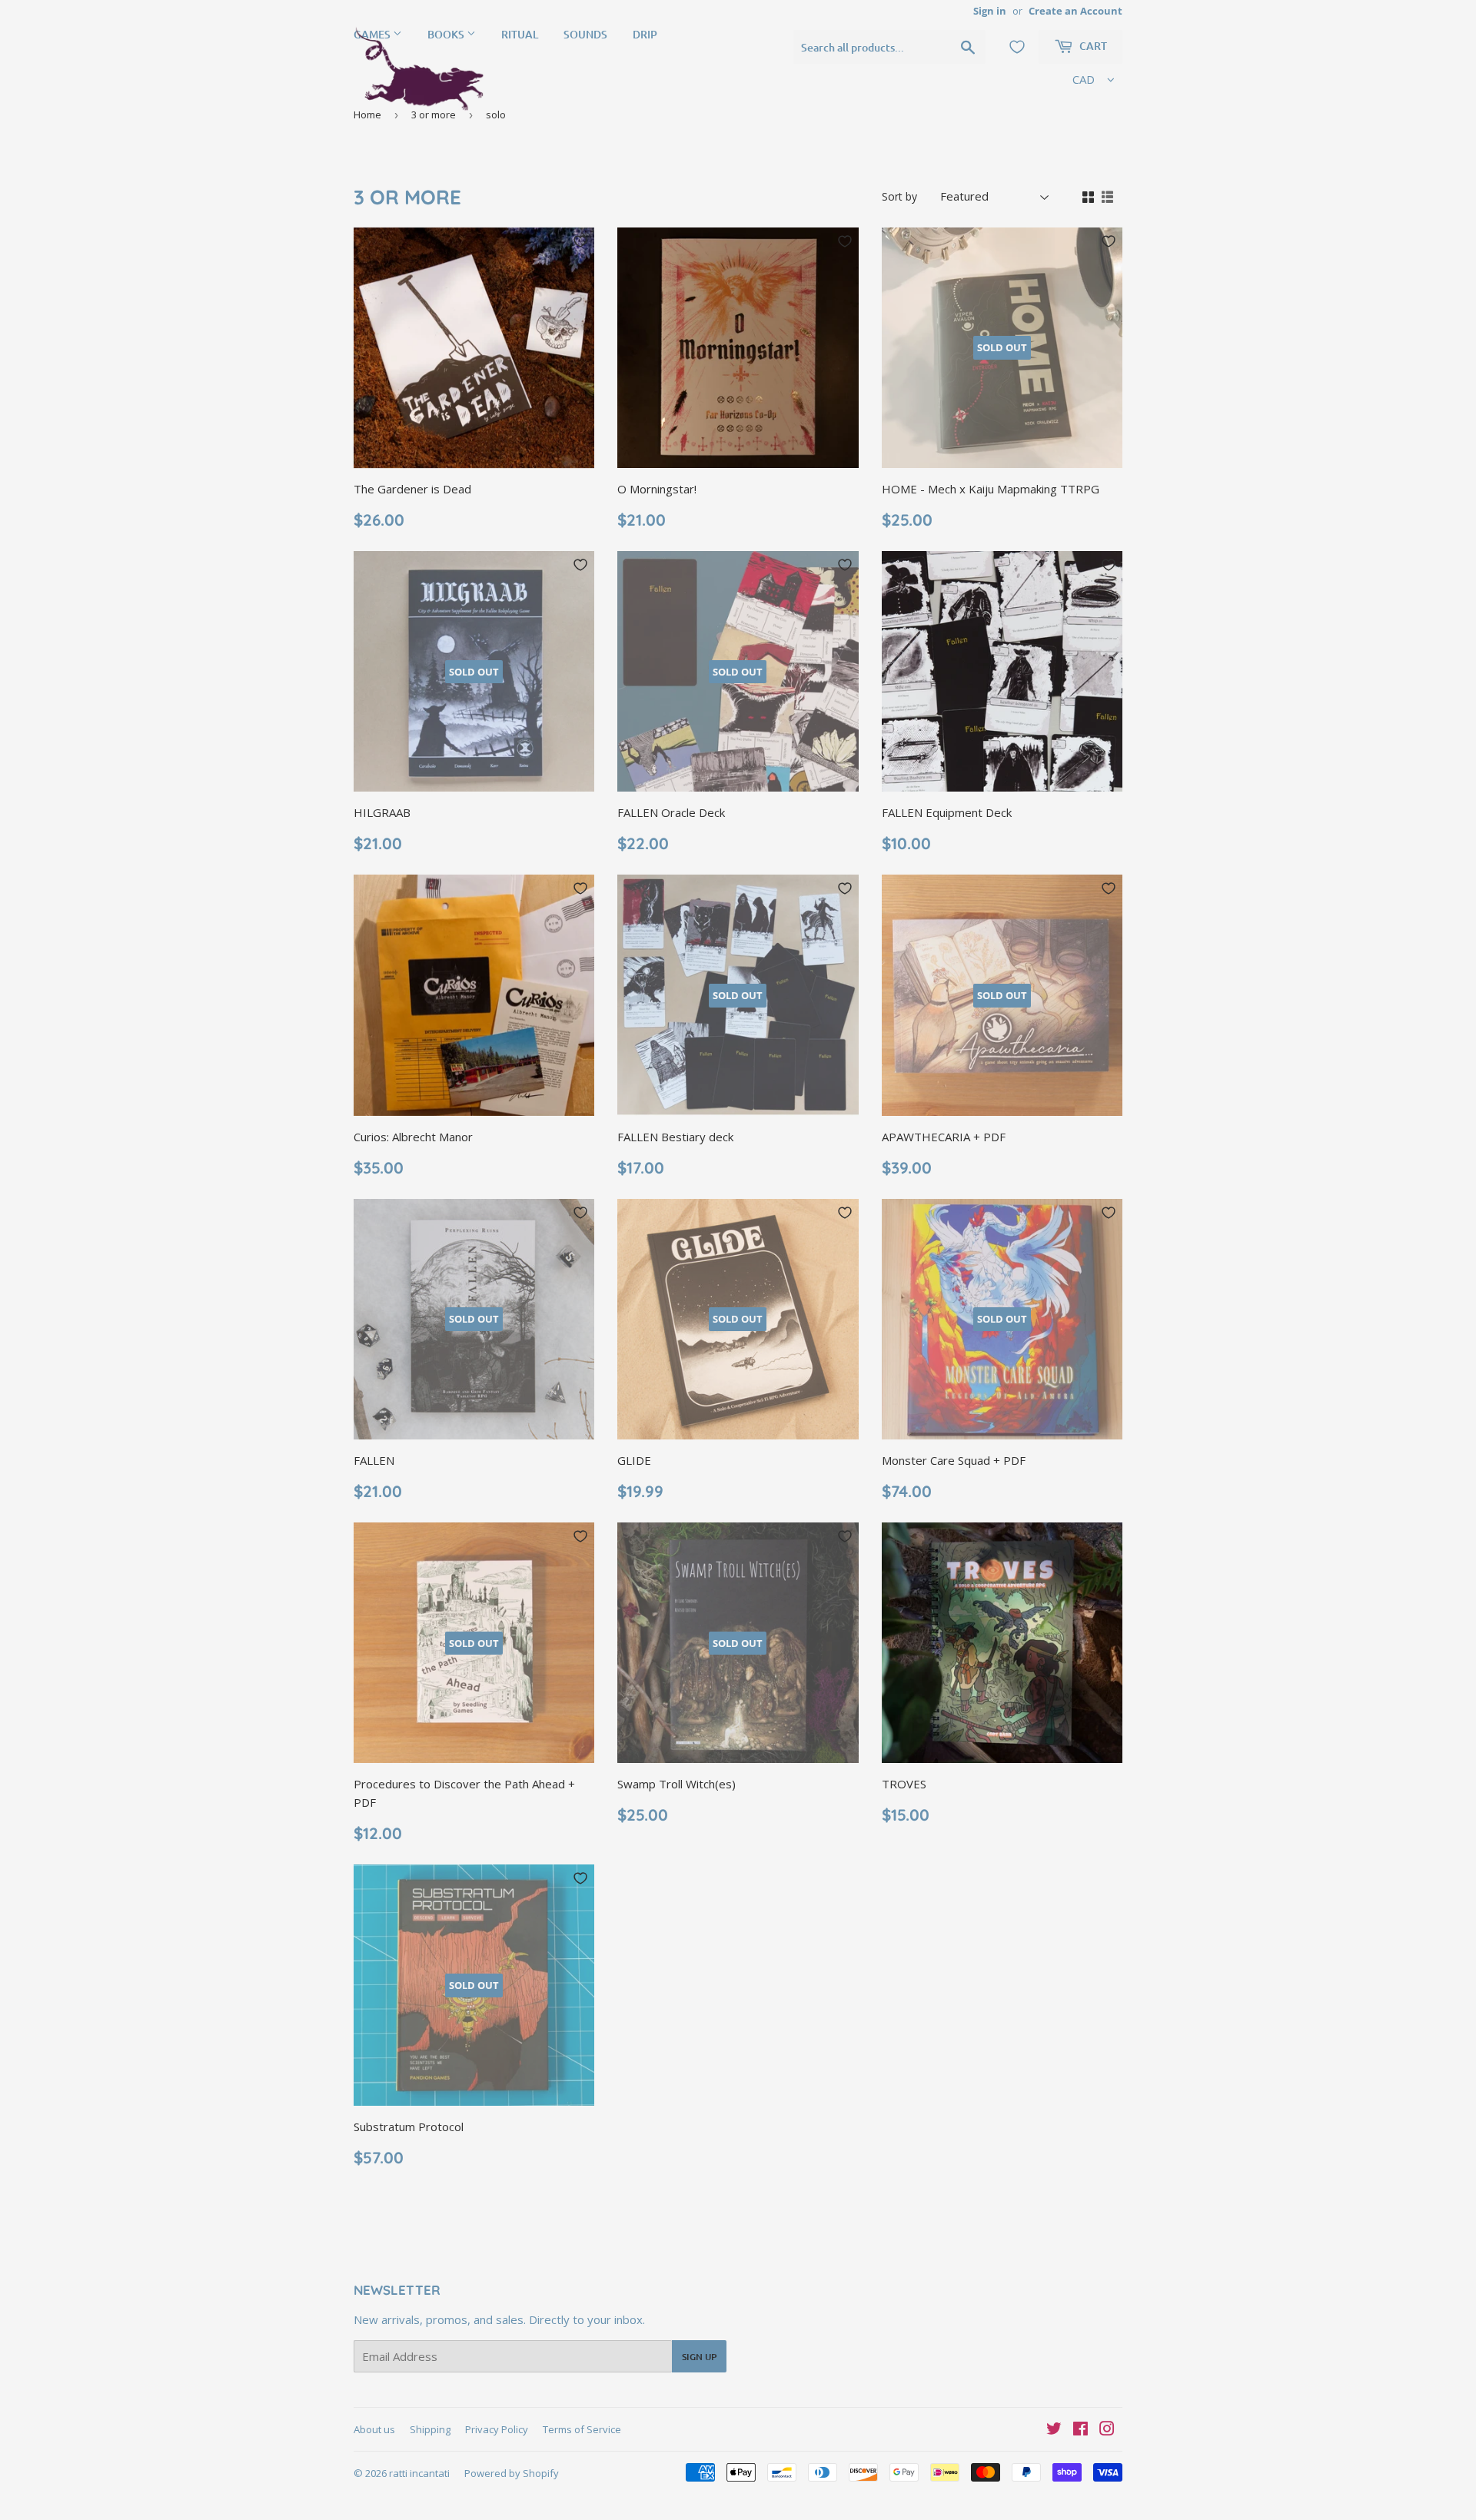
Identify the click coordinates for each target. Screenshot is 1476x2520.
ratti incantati (419, 2473)
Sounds (585, 34)
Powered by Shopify (512, 2473)
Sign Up (699, 2357)
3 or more (434, 115)
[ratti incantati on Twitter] (1054, 2430)
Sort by (899, 196)
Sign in (990, 11)
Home (367, 115)
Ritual (520, 34)
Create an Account (1075, 11)
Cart (1092, 46)
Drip (645, 34)
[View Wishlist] (1017, 47)
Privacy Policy (497, 2429)
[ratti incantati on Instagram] (1107, 2430)
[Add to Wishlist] (580, 241)
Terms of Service (582, 2429)
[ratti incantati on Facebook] (1080, 2430)
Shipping (430, 2429)
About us (374, 2429)
